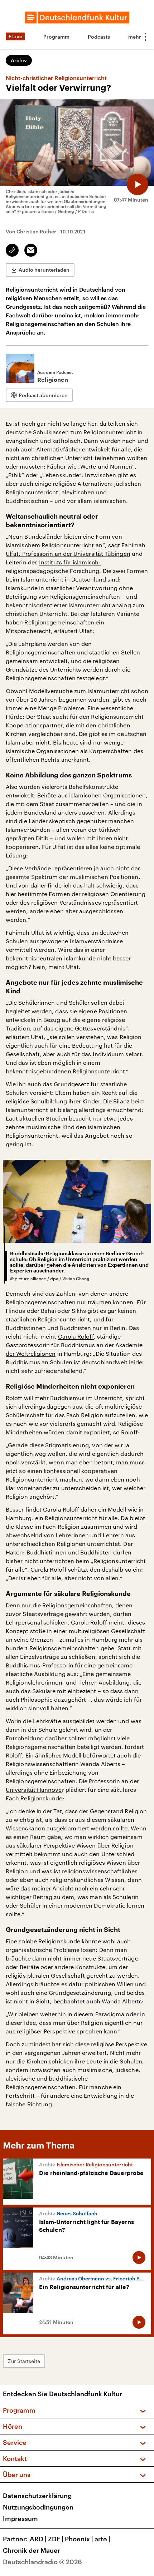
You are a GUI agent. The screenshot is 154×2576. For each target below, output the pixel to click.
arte (102, 2539)
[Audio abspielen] (138, 184)
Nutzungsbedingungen (38, 2507)
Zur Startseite (24, 2361)
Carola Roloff (76, 1336)
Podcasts (99, 37)
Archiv (19, 60)
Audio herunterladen (44, 270)
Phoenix (79, 2539)
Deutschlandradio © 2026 (42, 2562)
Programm (56, 37)
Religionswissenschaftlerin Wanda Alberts (63, 1764)
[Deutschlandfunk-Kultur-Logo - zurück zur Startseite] (77, 18)
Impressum (20, 2518)
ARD (38, 2539)
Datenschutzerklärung (37, 2496)
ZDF (56, 2539)
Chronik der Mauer (32, 2550)
